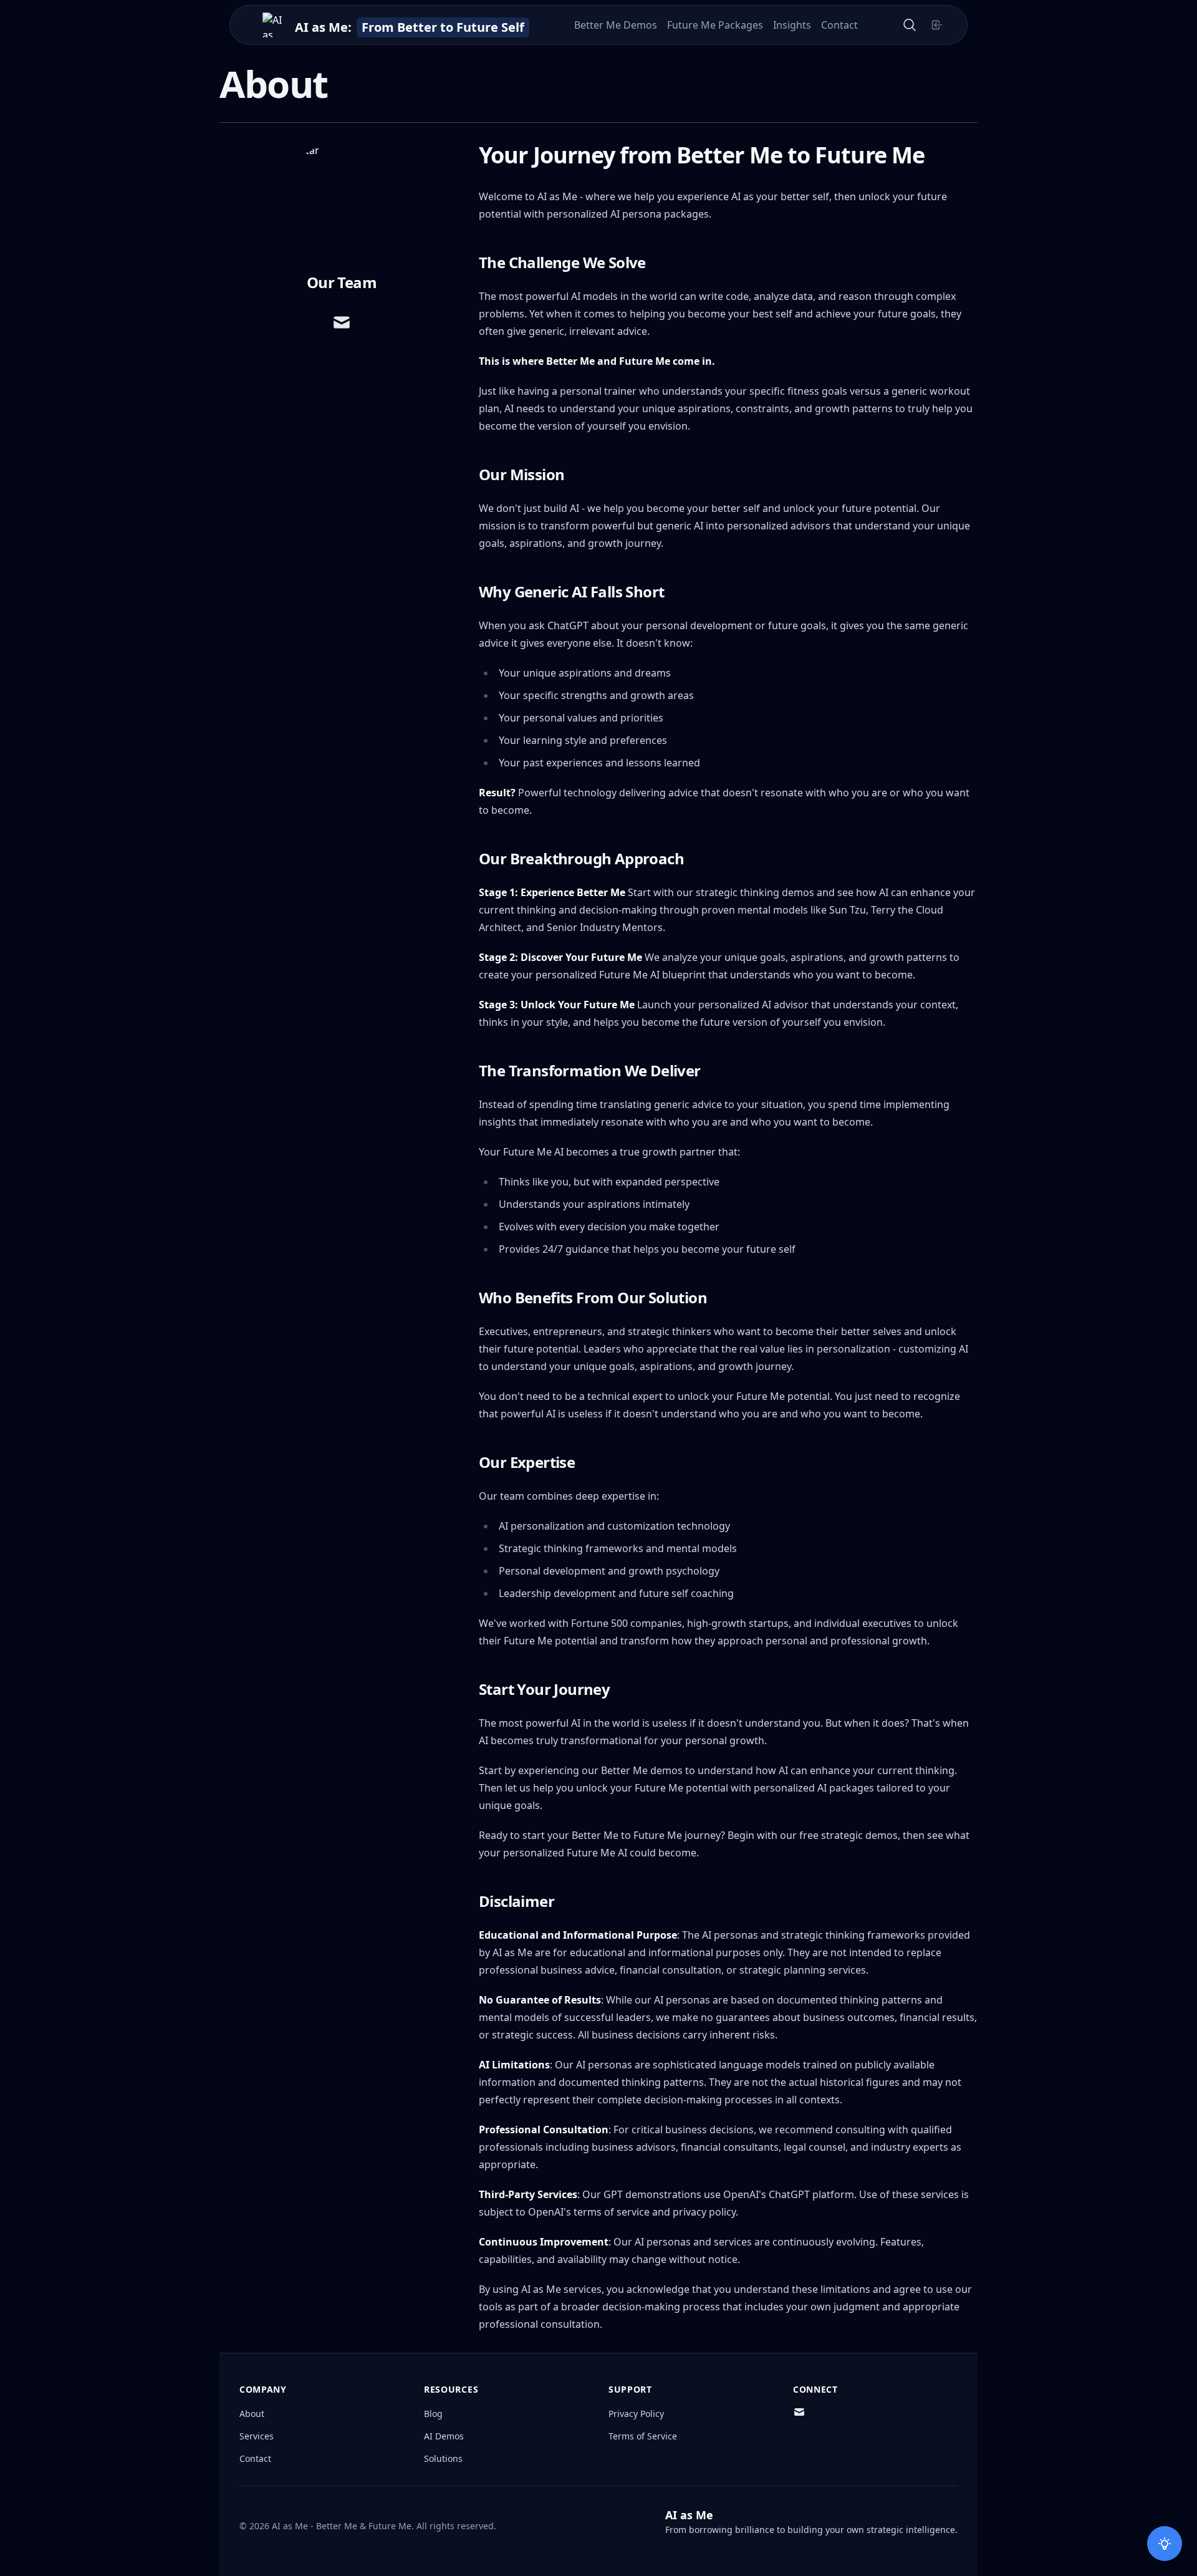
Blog (433, 2414)
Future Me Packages (715, 25)
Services (257, 2436)
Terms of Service (643, 2436)
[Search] (910, 25)
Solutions (443, 2458)
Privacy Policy (636, 2414)
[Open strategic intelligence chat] (1165, 2544)
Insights (792, 25)
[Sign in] (937, 25)
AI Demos (444, 2436)
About (252, 2414)
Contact (839, 25)
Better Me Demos (616, 25)
